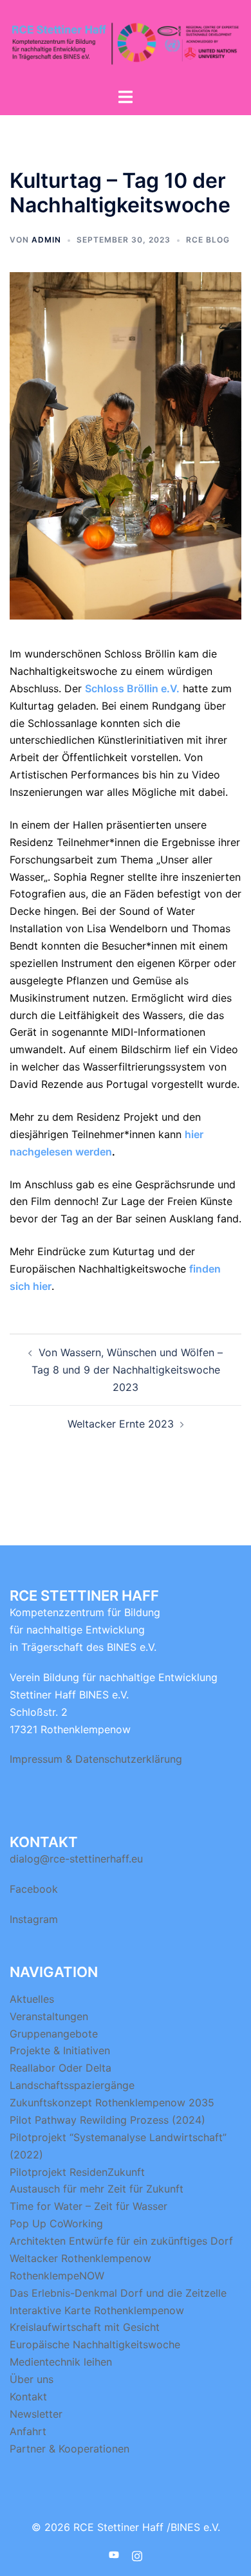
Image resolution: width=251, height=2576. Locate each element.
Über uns (32, 2379)
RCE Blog (208, 240)
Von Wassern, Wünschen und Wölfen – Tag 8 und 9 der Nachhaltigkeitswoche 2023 (127, 1370)
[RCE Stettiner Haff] (126, 42)
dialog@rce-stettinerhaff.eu (76, 1859)
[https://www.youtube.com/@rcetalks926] (114, 2554)
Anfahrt (28, 2431)
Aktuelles (32, 1999)
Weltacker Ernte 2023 (121, 1424)
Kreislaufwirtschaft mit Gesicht (85, 2327)
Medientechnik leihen (61, 2362)
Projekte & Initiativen (60, 2050)
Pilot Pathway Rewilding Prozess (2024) (107, 2120)
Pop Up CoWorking (56, 2223)
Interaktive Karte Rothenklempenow (97, 2310)
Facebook (34, 1889)
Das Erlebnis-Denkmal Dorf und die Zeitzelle (118, 2293)
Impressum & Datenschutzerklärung (96, 1759)
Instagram (34, 1919)
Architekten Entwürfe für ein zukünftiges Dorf (121, 2241)
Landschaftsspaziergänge (72, 2085)
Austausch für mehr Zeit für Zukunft (97, 2189)
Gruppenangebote (54, 2034)
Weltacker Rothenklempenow (80, 2258)
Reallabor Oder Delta (60, 2068)
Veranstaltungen (49, 2016)
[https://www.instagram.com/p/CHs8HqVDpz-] (137, 2554)
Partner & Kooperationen (70, 2449)
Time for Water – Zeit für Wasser (88, 2206)
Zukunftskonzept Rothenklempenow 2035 (112, 2102)
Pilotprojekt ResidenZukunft (77, 2172)
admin (46, 240)
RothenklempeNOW (57, 2276)
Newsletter (36, 2414)
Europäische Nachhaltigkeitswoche (95, 2344)
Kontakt (28, 2397)
